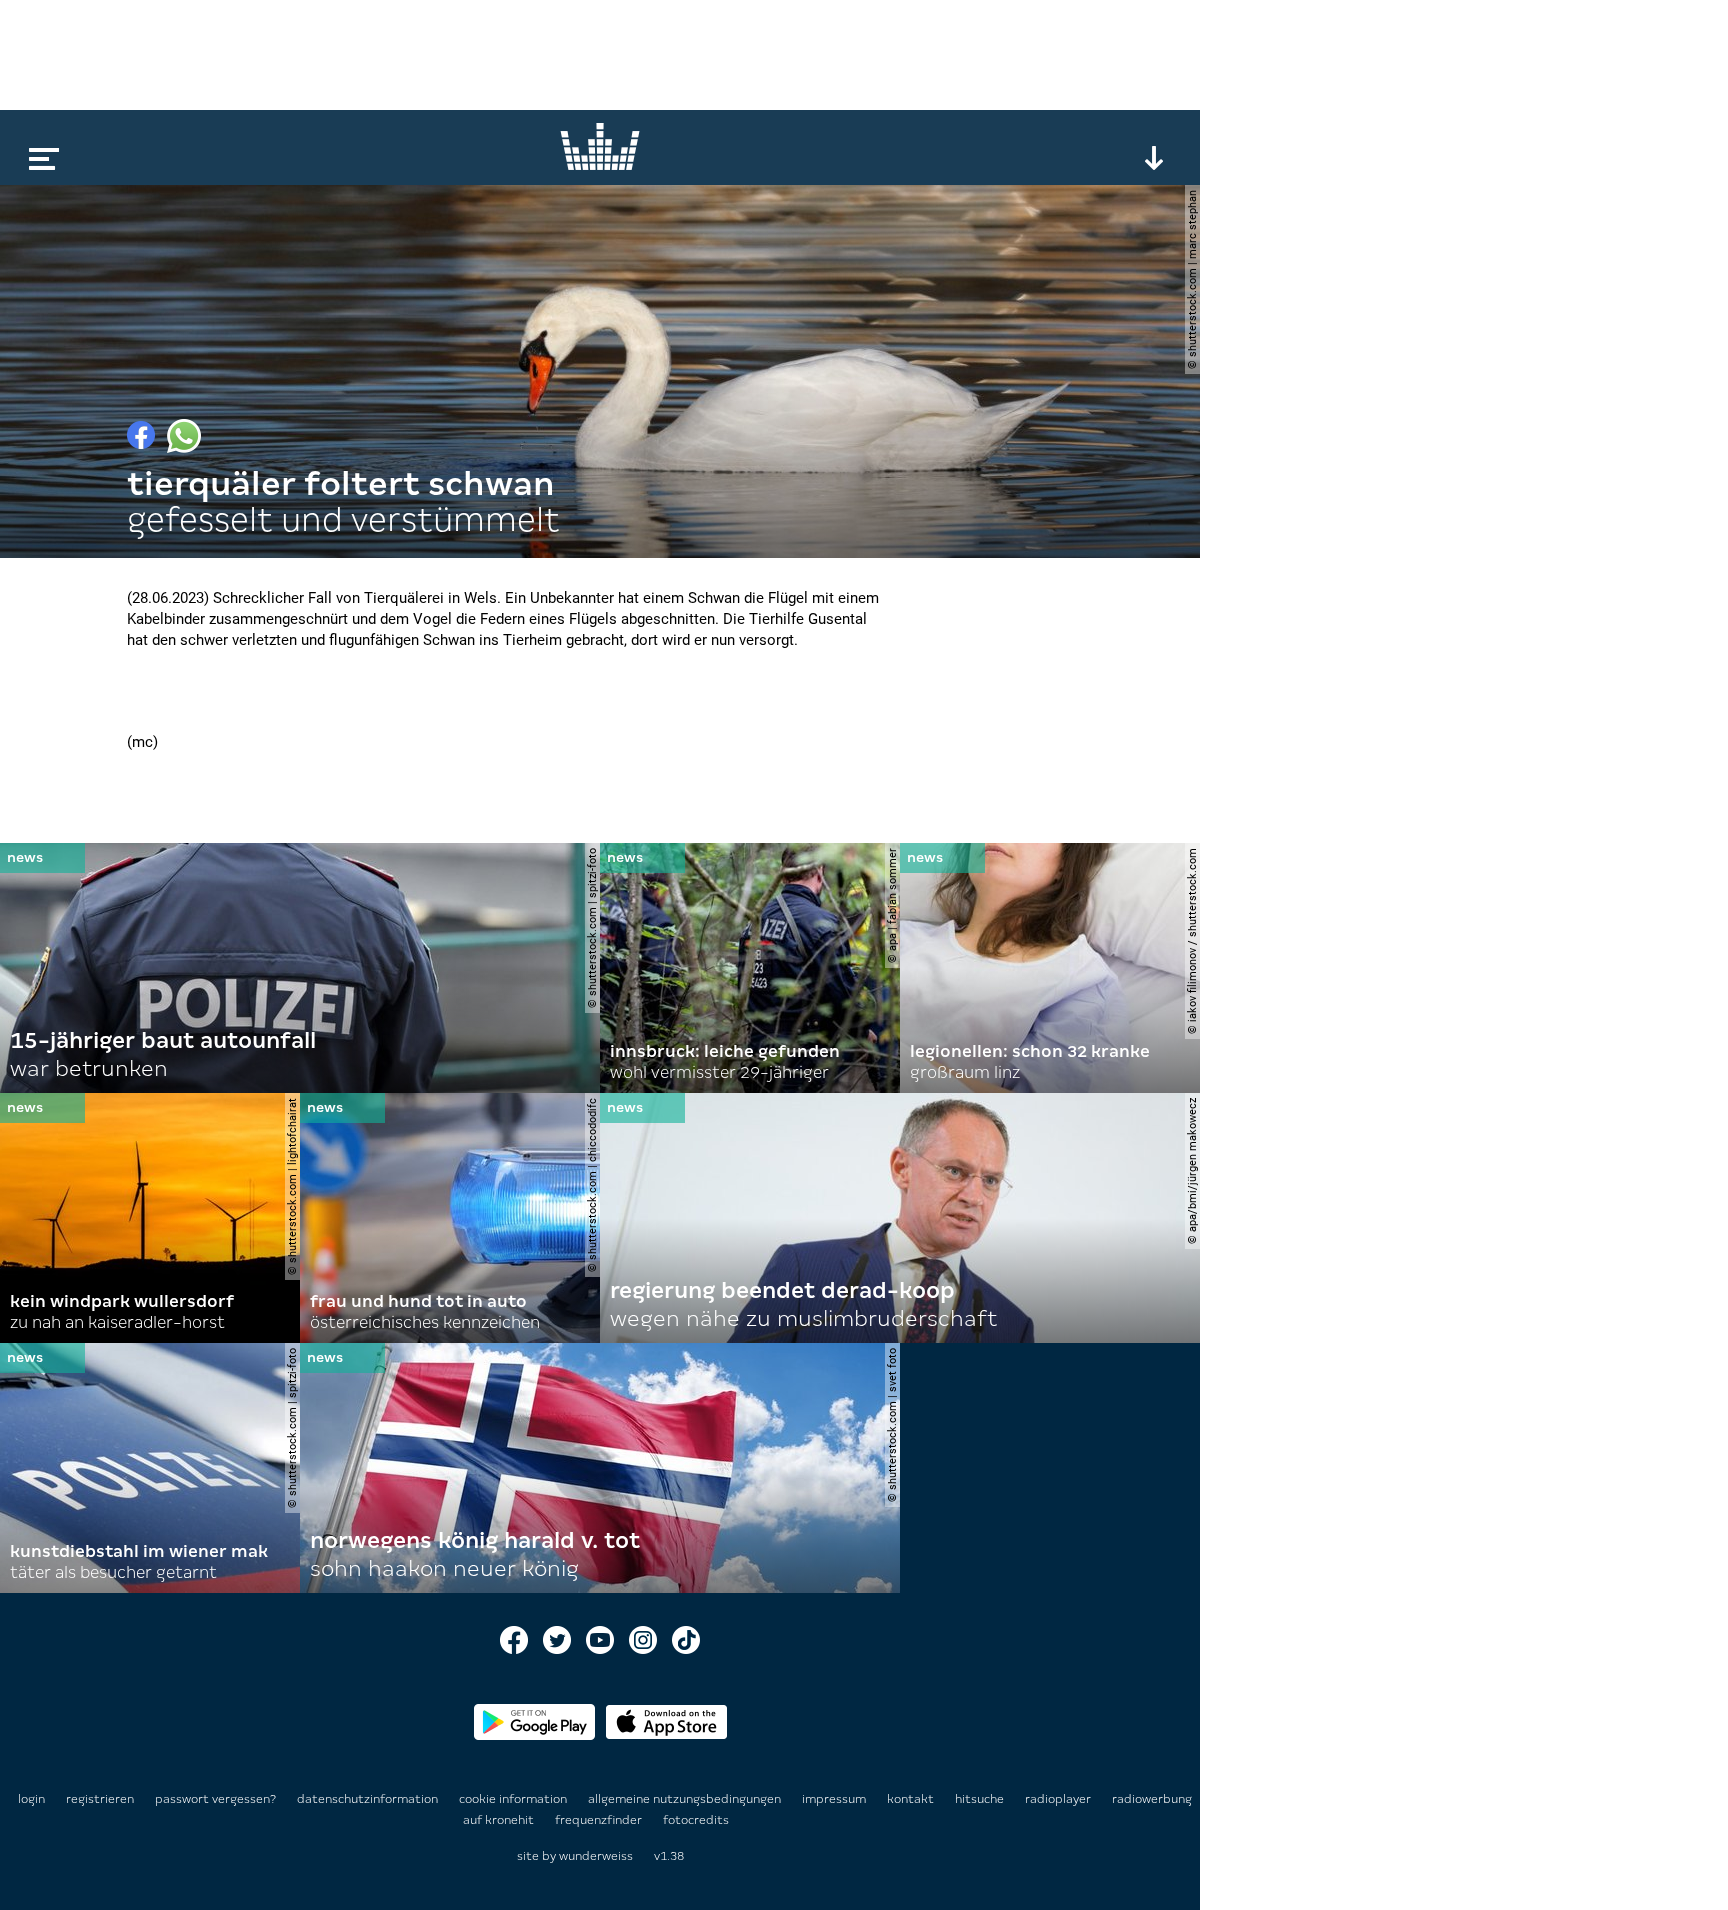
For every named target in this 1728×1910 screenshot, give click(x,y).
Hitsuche (981, 1799)
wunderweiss (596, 1856)
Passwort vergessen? (215, 1799)
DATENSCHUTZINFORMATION (369, 1799)
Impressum (835, 1799)
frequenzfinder (600, 1820)
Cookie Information (514, 1799)
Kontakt (912, 1799)
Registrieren (100, 1799)
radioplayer (1059, 1799)
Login (31, 1799)
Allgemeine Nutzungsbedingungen (686, 1799)
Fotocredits (696, 1820)
